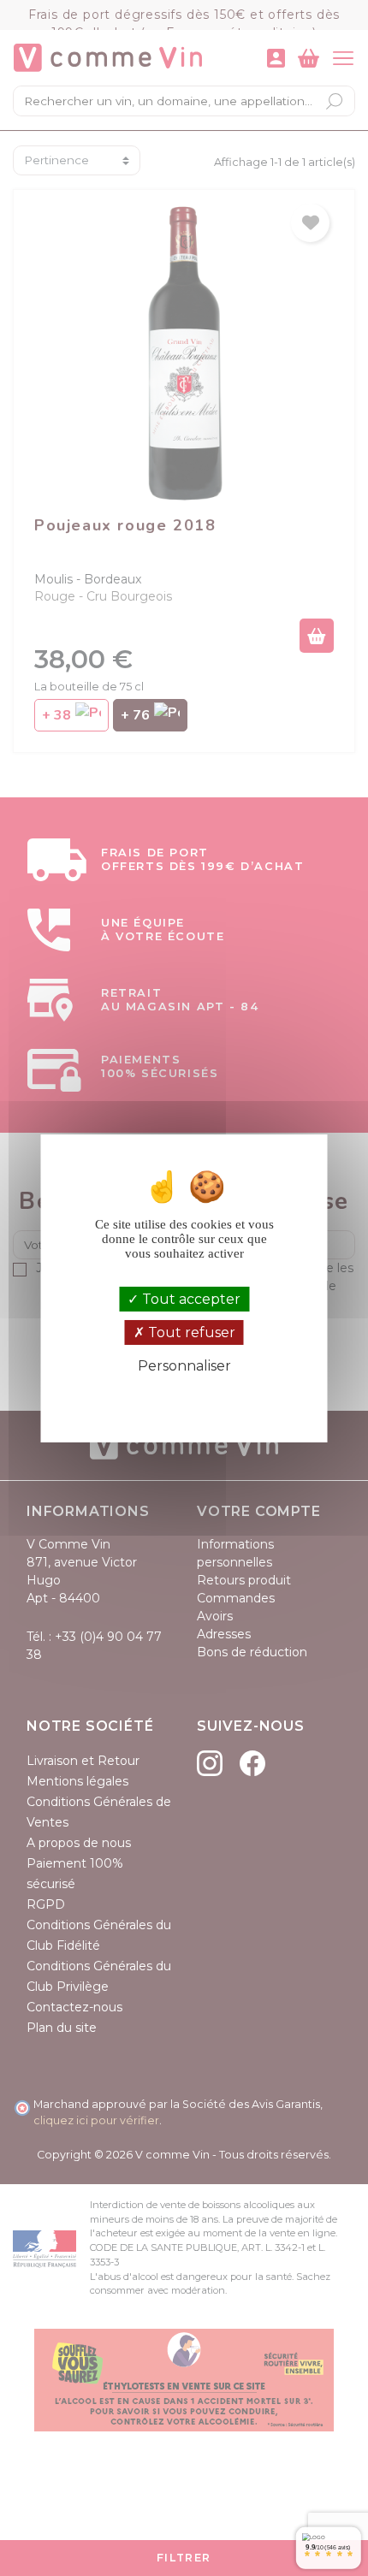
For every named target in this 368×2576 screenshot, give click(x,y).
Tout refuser (190, 1332)
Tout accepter (190, 1299)
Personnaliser (184, 1366)
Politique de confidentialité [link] (184, 1395)
